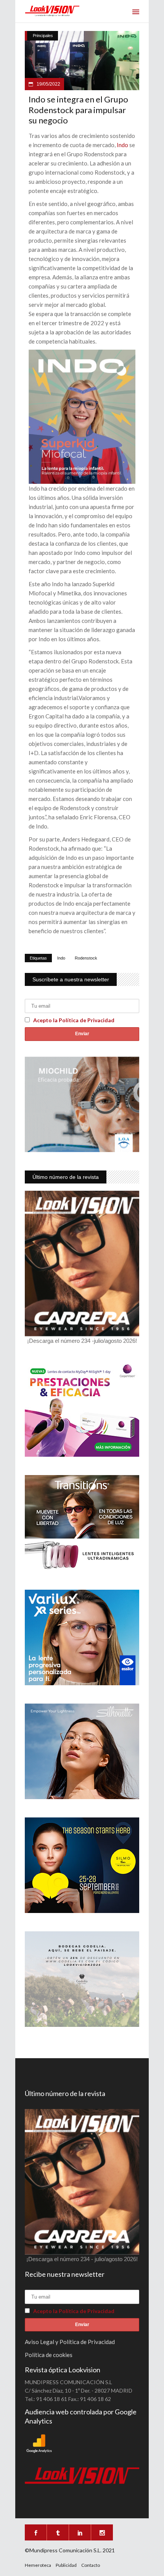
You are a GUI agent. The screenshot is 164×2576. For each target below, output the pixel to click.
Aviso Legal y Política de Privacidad (70, 2342)
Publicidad (66, 2565)
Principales (43, 36)
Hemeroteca (38, 2565)
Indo (122, 145)
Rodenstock (86, 958)
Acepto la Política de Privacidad (74, 1020)
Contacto (91, 2565)
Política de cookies (49, 2355)
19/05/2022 (48, 84)
